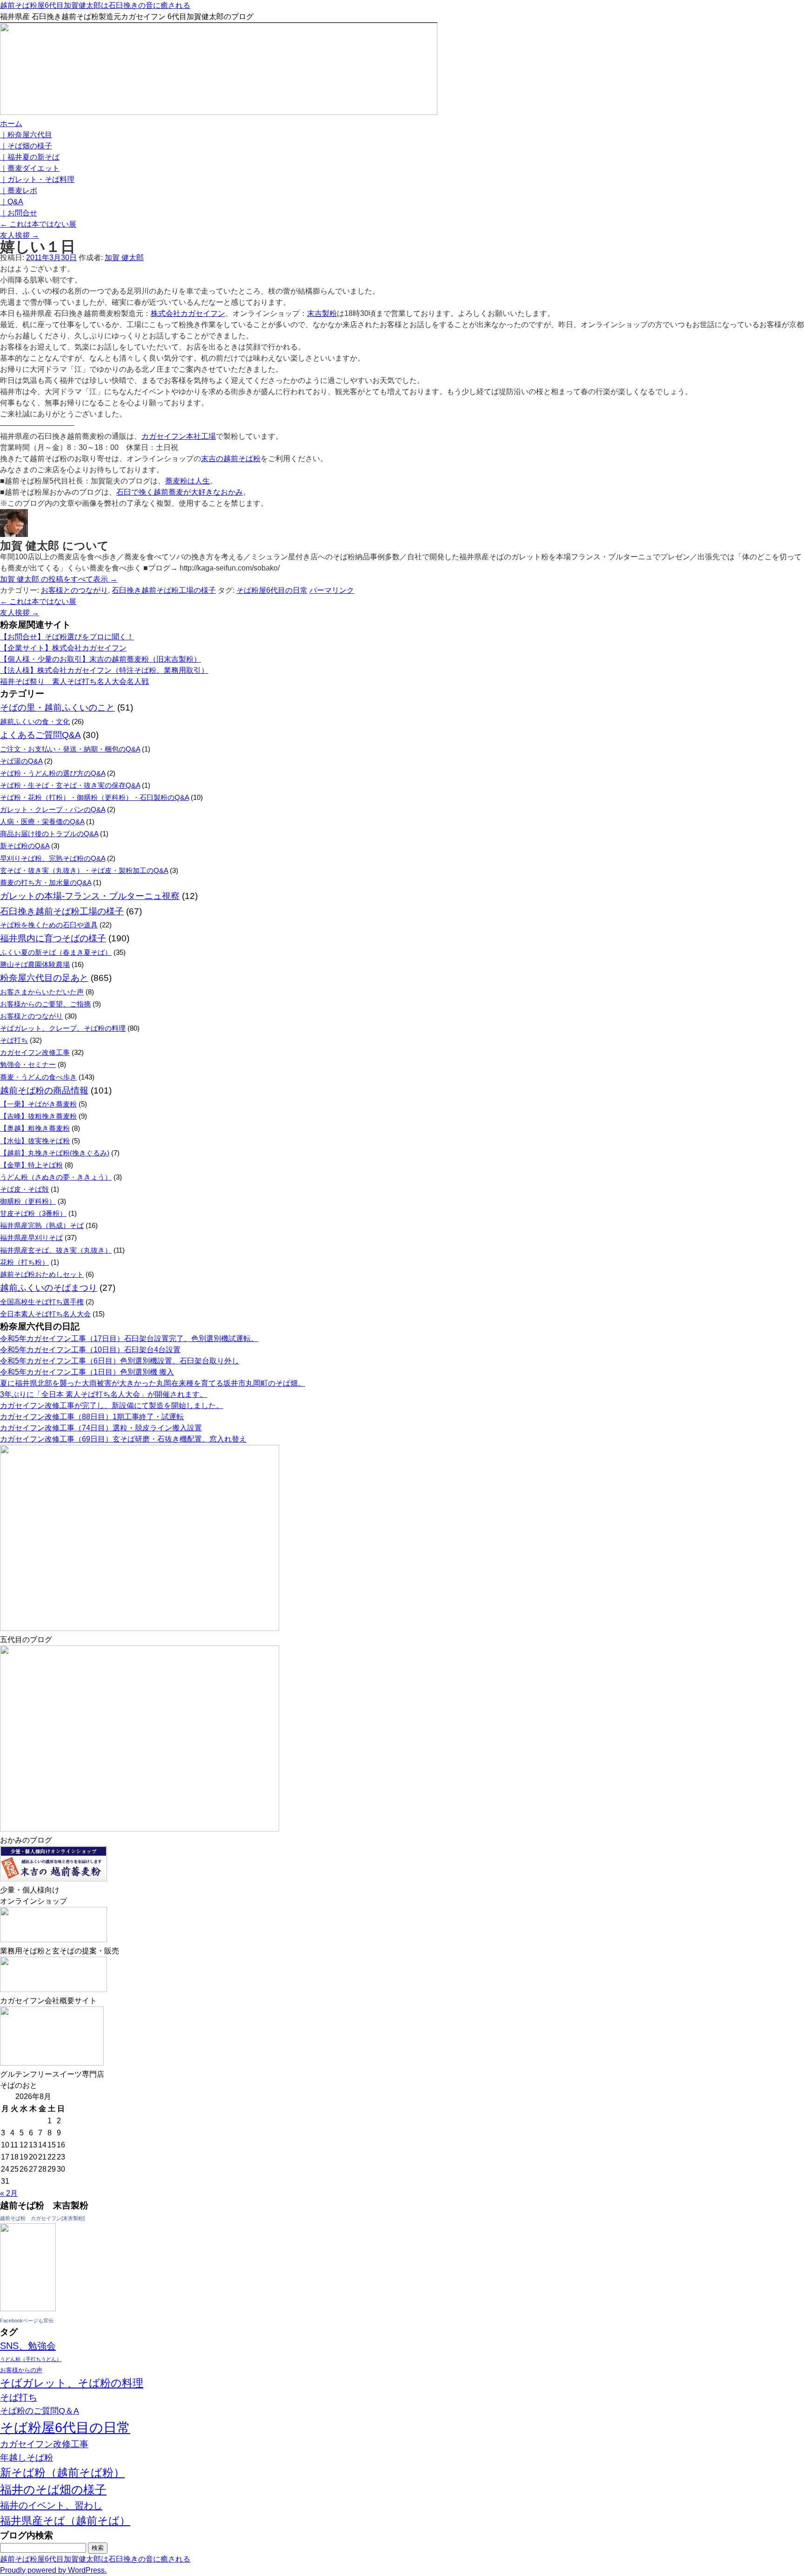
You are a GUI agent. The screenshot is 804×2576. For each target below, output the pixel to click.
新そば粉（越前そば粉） (62, 2472)
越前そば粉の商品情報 (44, 1090)
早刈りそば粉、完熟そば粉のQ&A (53, 858)
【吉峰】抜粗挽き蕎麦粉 (38, 1116)
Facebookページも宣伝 (27, 2321)
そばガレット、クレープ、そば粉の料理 (63, 1028)
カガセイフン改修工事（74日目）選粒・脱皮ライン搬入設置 (101, 1428)
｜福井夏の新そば (30, 157)
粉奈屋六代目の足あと (44, 978)
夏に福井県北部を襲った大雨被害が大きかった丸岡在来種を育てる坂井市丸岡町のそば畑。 (153, 1383)
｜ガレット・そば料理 (37, 179)
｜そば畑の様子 (26, 146)
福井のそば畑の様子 (53, 2489)
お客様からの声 (21, 2370)
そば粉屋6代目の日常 (272, 590)
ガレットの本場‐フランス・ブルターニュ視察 (90, 896)
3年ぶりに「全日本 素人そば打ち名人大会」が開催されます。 (104, 1394)
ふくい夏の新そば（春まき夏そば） (56, 952)
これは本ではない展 (38, 224)
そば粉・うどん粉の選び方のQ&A (53, 773)
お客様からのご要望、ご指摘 (45, 1004)
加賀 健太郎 (124, 258)
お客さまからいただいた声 (42, 992)
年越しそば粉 (27, 2458)
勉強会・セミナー (28, 1064)
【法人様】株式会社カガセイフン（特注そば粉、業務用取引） (104, 670)
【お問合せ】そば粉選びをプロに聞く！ (67, 637)
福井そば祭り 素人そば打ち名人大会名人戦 (74, 681)
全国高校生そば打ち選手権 (42, 1302)
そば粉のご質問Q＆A (40, 2411)
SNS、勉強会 (28, 2346)
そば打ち (14, 1040)
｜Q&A (12, 202)
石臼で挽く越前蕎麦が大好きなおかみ (180, 492)
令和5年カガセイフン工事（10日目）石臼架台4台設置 (90, 1350)
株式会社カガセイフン (188, 313)
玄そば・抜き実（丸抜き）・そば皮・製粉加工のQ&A (84, 870)
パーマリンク (332, 590)
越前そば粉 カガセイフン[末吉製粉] (42, 2218)
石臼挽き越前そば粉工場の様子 (164, 590)
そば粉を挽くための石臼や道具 (49, 925)
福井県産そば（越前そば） (65, 2521)
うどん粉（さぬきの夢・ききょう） (56, 1177)
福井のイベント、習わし (51, 2505)
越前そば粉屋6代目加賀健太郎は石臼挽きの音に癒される (95, 5)
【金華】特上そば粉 (31, 1165)
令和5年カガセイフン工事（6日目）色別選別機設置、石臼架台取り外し (120, 1361)
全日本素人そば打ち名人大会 (45, 1314)
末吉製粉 (322, 313)
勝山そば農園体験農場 (35, 964)
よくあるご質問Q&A (40, 735)
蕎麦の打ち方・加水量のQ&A (46, 882)
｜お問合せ (19, 213)
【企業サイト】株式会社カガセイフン (63, 648)
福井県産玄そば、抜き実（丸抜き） (56, 1250)
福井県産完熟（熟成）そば (42, 1225)
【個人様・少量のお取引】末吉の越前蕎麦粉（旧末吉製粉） (100, 659)
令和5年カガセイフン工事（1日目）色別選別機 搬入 (87, 1372)
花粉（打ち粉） (24, 1262)
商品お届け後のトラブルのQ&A (49, 834)
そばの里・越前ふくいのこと (57, 708)
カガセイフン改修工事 (35, 1052)
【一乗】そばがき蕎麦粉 (38, 1104)
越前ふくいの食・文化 (35, 721)
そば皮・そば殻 (24, 1189)
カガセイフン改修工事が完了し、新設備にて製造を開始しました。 (112, 1405)
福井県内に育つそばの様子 (53, 938)
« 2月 (9, 2193)
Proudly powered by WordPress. (53, 2570)
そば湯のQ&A (21, 761)
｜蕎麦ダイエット (30, 168)
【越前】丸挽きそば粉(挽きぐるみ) (55, 1153)
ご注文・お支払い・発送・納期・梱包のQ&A (70, 749)
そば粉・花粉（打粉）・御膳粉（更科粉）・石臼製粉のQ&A (94, 797)
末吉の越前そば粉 (231, 459)
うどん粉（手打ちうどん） (31, 2359)
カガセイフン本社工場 (179, 436)
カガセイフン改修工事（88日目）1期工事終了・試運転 (92, 1417)
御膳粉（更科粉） (28, 1201)
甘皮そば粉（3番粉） (33, 1213)
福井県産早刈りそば (31, 1238)
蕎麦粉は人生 (188, 481)
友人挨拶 (20, 235)
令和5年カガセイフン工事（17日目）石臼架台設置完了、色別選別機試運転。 (129, 1338)
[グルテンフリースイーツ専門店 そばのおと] (52, 2063)
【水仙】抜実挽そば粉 (35, 1141)
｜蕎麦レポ (19, 191)
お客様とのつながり (74, 590)
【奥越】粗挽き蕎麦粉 (35, 1128)
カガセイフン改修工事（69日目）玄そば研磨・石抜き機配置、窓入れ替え (123, 1439)
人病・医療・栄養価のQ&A (42, 822)
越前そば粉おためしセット (42, 1274)
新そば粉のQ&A (25, 846)
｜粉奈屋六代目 (26, 135)
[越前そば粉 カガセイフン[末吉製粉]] (28, 2309)
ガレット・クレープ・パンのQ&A (53, 809)
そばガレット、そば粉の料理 (72, 2383)
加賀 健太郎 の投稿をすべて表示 (59, 579)
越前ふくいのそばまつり (49, 1288)
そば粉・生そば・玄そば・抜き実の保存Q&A (70, 785)
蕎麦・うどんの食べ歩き (38, 1077)
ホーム (11, 124)
